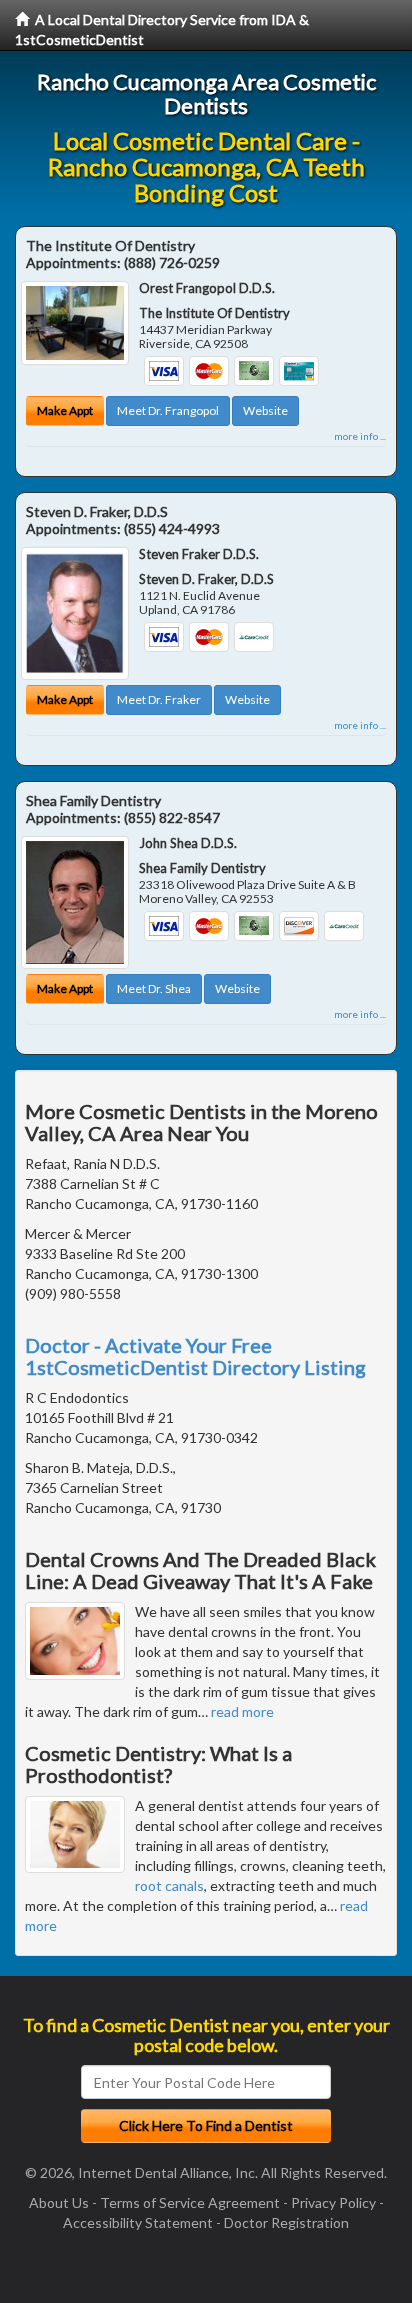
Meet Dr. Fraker (159, 699)
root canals (169, 1885)
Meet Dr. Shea (154, 988)
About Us (59, 2202)
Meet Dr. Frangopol (168, 410)
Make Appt (65, 410)
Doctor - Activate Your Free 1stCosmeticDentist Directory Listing (195, 1356)
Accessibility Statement (138, 2222)
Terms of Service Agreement (190, 2202)
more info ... (360, 436)
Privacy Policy (333, 2202)
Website (265, 410)
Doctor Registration (286, 2222)
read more (242, 1711)
